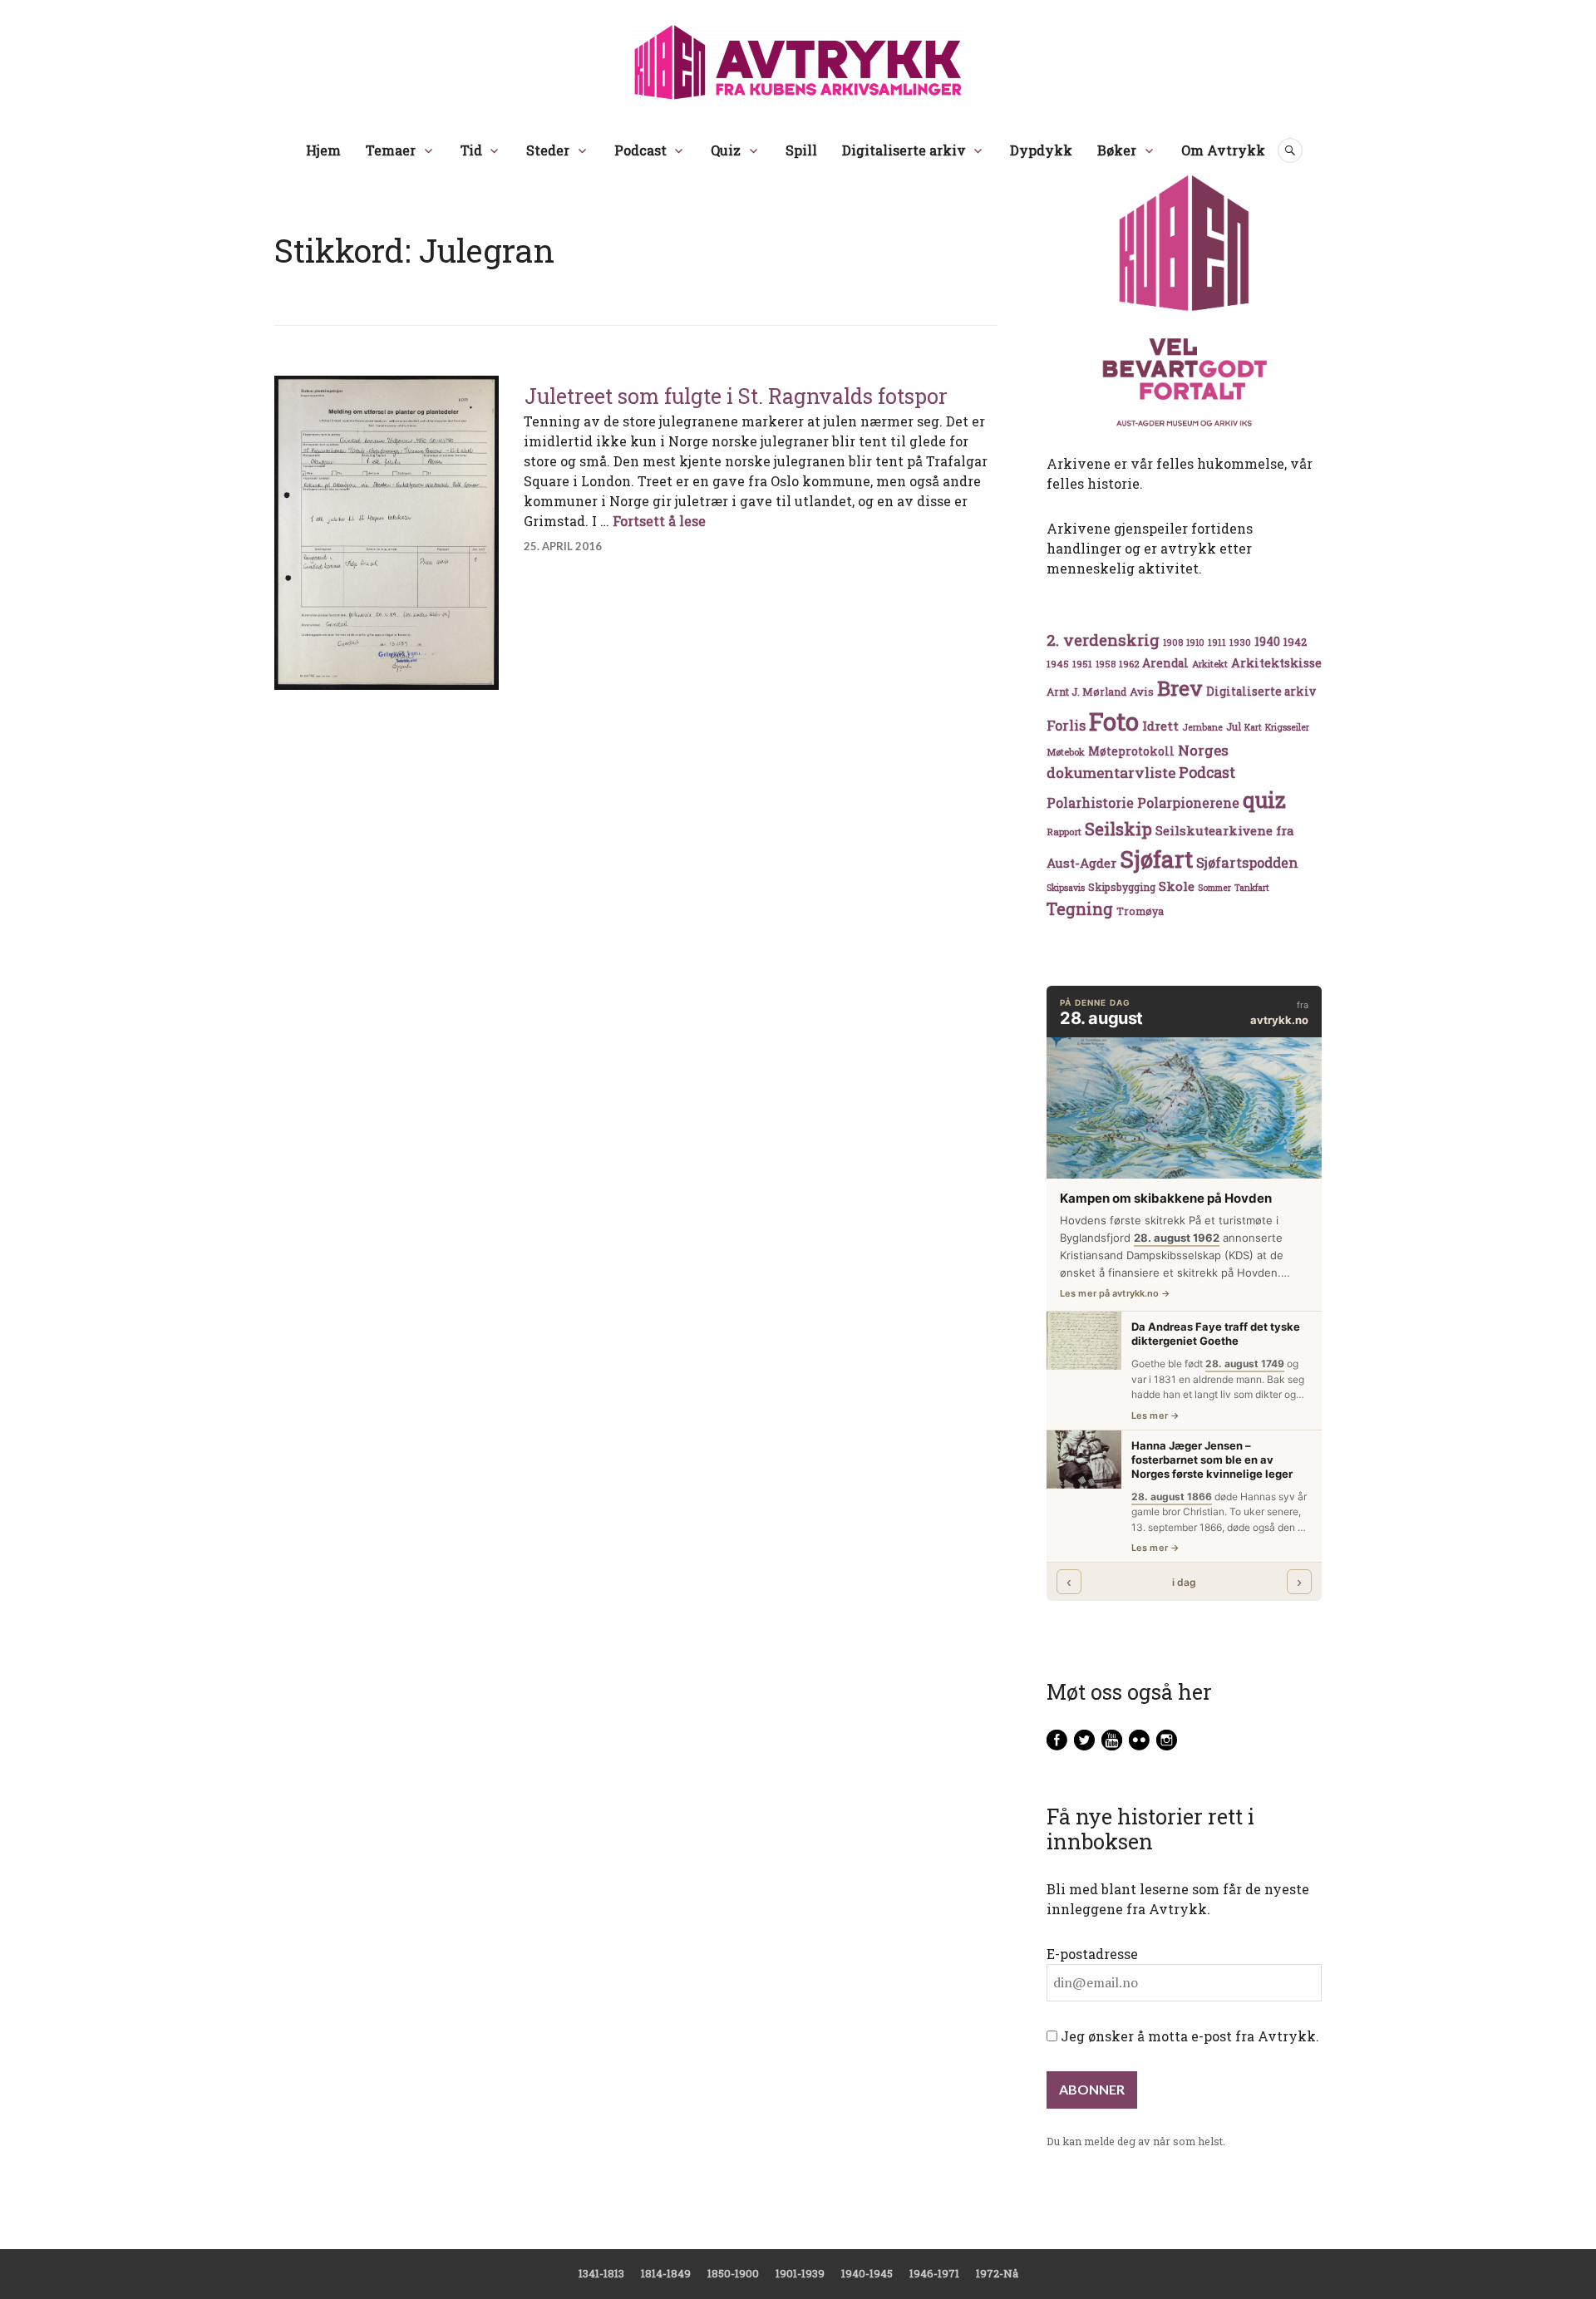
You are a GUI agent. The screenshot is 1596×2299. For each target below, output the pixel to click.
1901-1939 (800, 2273)
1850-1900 (733, 2273)
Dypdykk (1041, 150)
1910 (1195, 642)
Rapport (1064, 832)
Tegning (1080, 909)
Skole (1177, 886)
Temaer (391, 150)
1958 (1106, 664)
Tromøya (1140, 911)
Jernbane (1202, 727)
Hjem (323, 150)
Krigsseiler (1287, 727)
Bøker (1117, 150)
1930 (1240, 642)
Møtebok (1066, 752)
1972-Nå (997, 2273)
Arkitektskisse (1276, 663)
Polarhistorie (1090, 802)
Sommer (1214, 888)
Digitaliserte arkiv (904, 150)
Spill (801, 150)
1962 (1129, 664)
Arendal (1165, 663)
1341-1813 (601, 2273)
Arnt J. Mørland (1086, 692)
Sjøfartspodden (1247, 862)
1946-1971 (934, 2273)
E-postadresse (1092, 1954)
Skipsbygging (1122, 887)
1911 (1217, 642)
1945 (1058, 664)
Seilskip (1118, 829)
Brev (1180, 688)
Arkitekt (1210, 664)
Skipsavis (1066, 888)
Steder (548, 150)
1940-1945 (867, 2273)
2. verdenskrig (1103, 640)
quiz (1264, 800)
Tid (471, 150)
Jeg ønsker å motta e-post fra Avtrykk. (1188, 2036)
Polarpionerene (1188, 802)
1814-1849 (666, 2273)
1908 (1173, 642)
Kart (1253, 727)
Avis (1142, 692)
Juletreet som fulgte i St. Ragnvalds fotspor (736, 396)
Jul (1234, 726)
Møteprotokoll (1131, 751)
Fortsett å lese (659, 521)
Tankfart (1252, 888)
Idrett (1160, 726)
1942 (1295, 641)
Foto (1114, 721)
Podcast (640, 150)
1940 (1267, 641)
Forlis (1066, 725)
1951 (1082, 664)
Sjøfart (1156, 859)
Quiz (726, 150)
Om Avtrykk (1223, 150)
